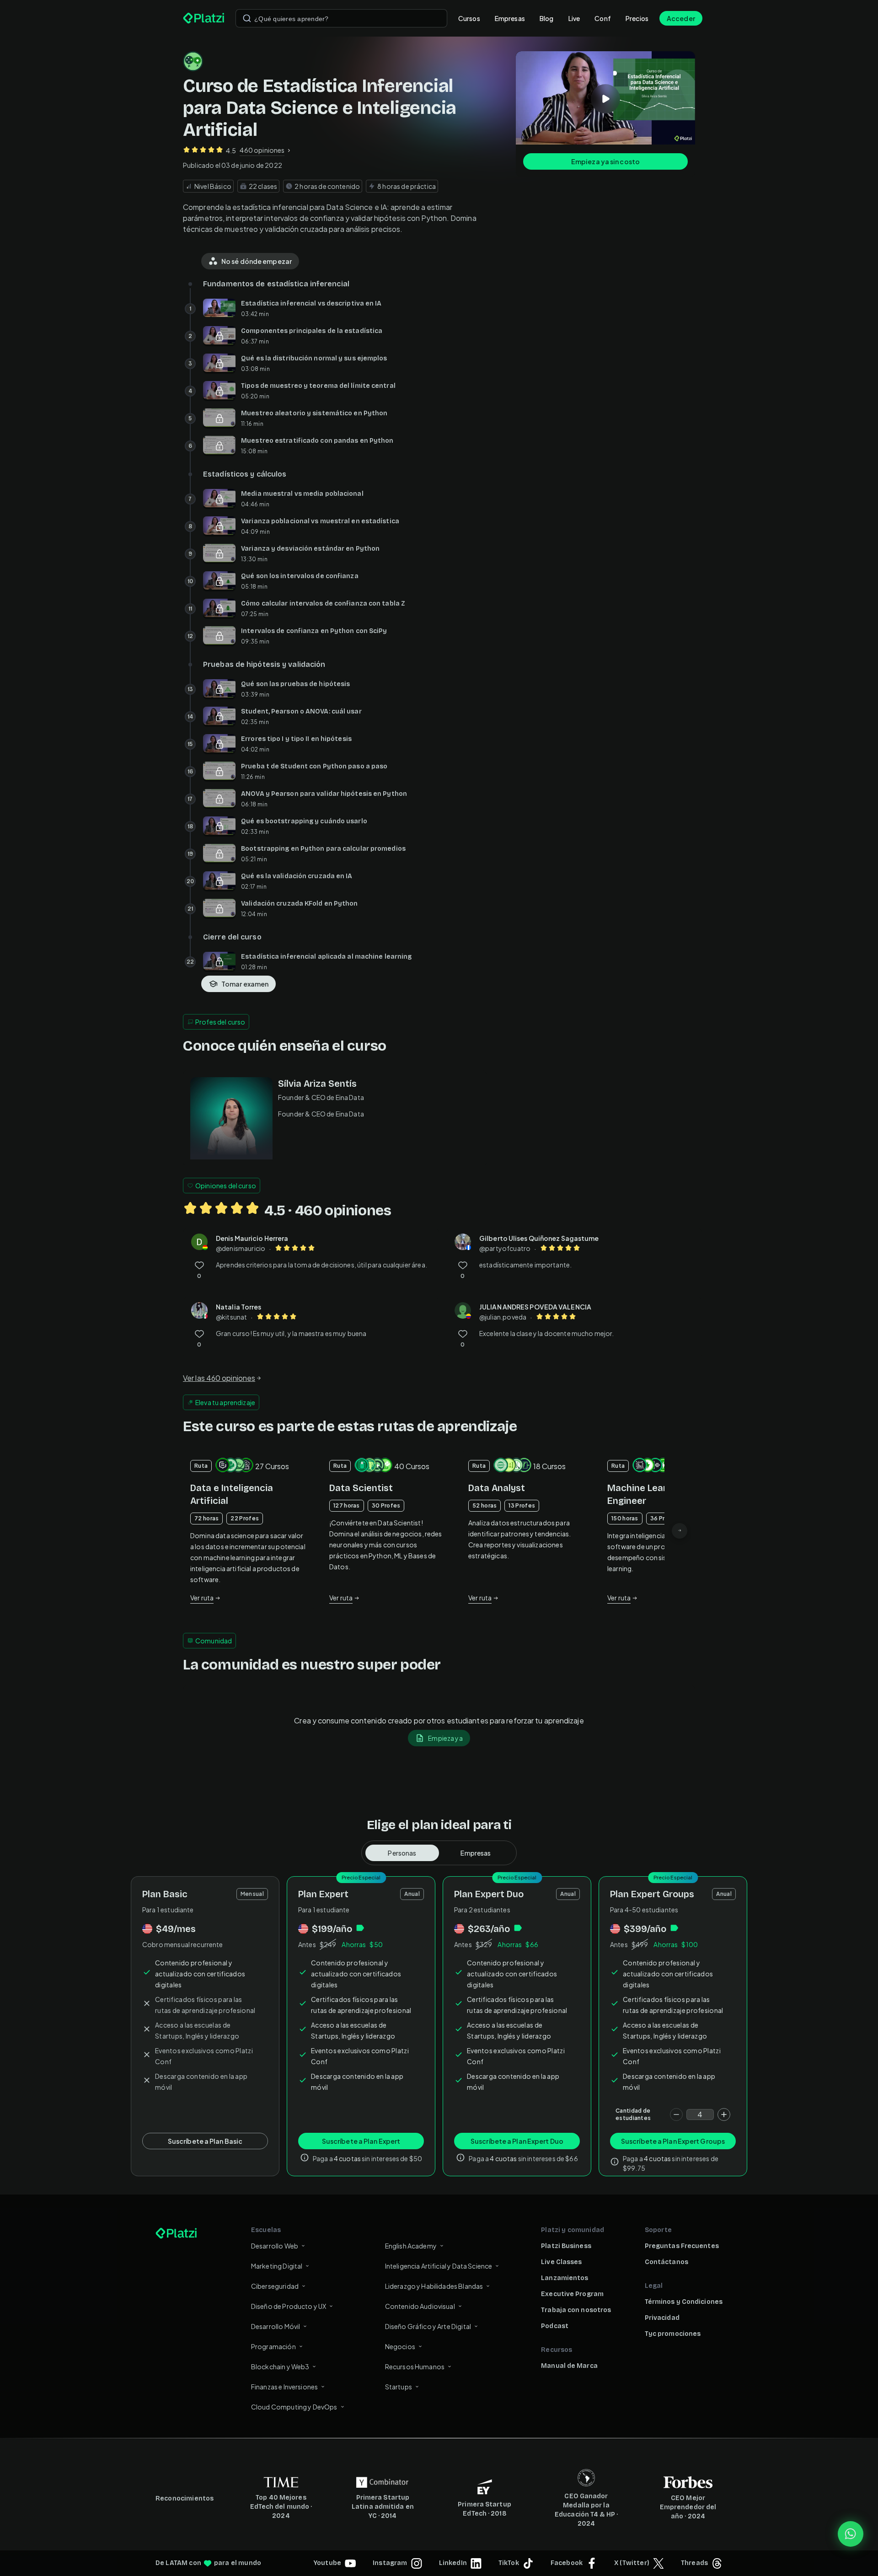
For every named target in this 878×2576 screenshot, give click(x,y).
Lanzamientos (565, 2278)
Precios (637, 18)
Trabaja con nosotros (576, 2310)
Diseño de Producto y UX (289, 2306)
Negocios (400, 2346)
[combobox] (341, 18)
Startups (399, 2387)
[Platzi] (204, 18)
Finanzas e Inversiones (284, 2387)
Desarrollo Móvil (276, 2326)
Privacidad (662, 2318)
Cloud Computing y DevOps (294, 2407)
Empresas (510, 18)
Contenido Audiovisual (420, 2306)
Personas (402, 1853)
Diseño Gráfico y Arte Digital (428, 2326)
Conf (603, 18)
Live (574, 18)
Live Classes (561, 2262)
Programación (273, 2346)
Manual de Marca (569, 2366)
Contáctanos (667, 2262)
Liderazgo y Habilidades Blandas (434, 2286)
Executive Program (572, 2294)
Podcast (555, 2326)
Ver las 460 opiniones (219, 1378)
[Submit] (247, 18)
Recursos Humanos (415, 2367)
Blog (547, 18)
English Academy (411, 2246)
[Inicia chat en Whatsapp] (851, 2534)
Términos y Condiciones (684, 2302)
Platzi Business (566, 2246)
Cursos (469, 18)
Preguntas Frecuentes (682, 2246)
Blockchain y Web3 (280, 2367)
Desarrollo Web (275, 2246)
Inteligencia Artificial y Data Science (439, 2266)
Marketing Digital (277, 2266)
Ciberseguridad (275, 2286)
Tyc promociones (673, 2334)
